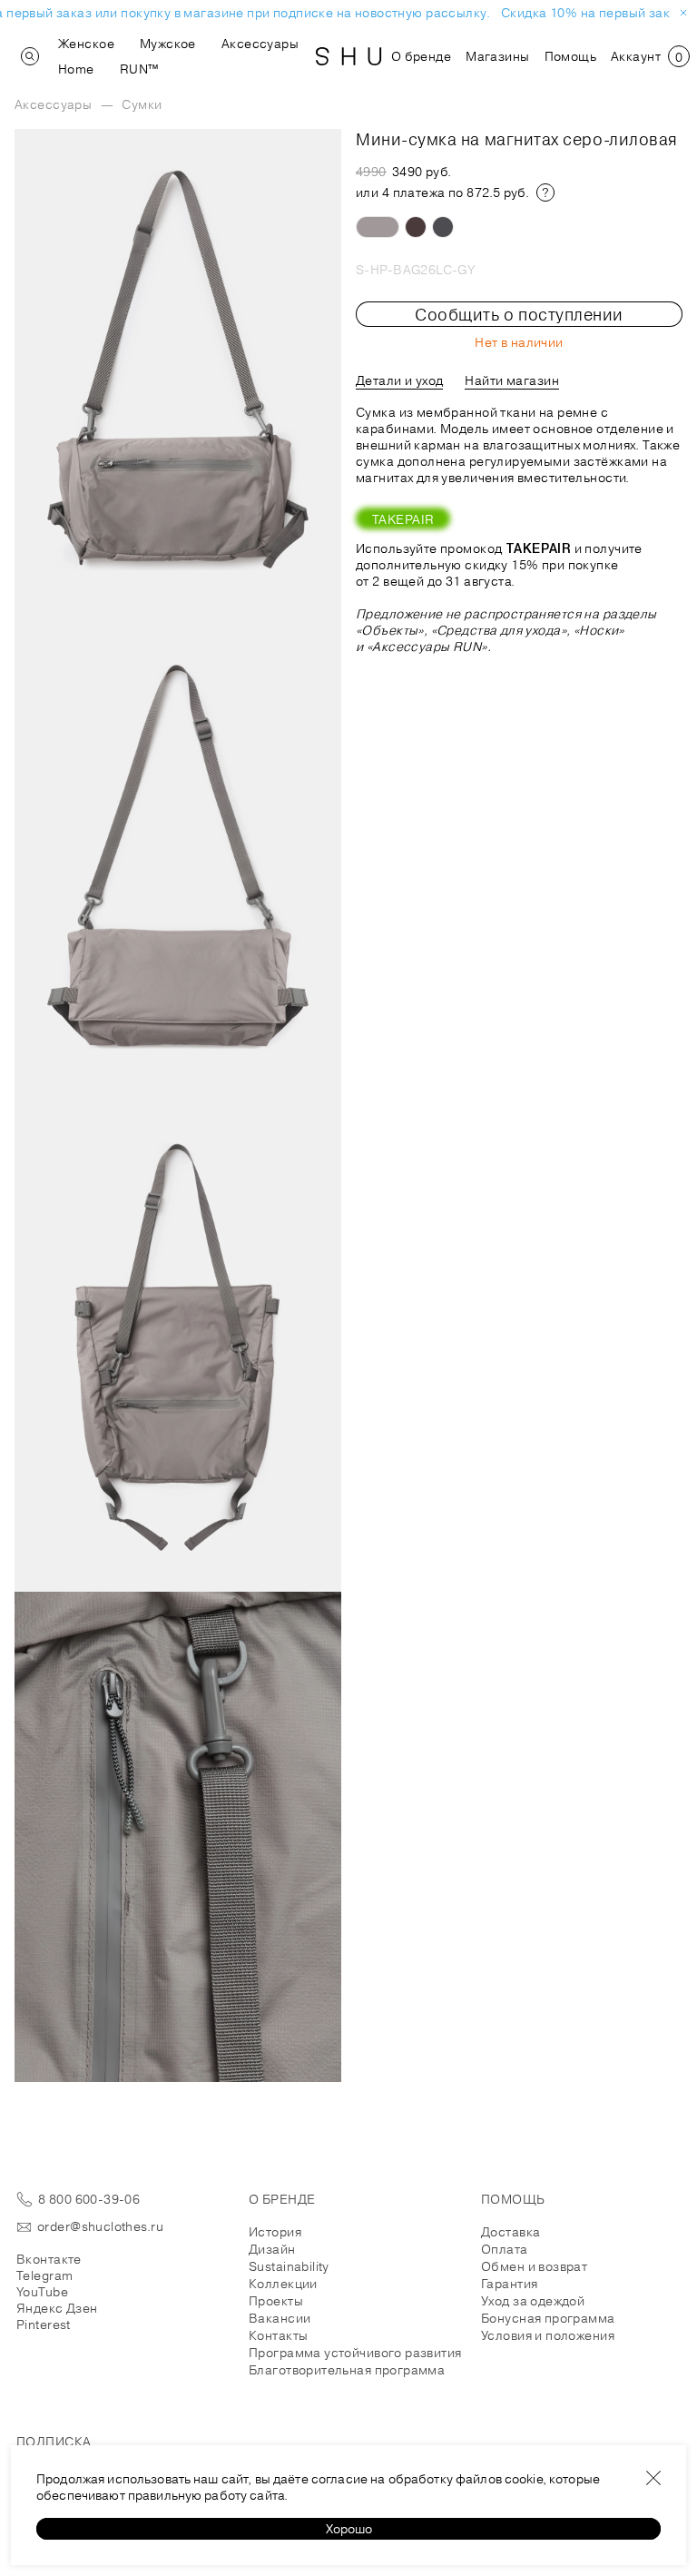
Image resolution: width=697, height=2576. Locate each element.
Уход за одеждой (533, 2301)
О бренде (421, 56)
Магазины (497, 56)
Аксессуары (260, 44)
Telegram (44, 2275)
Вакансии (280, 2318)
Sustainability (289, 2266)
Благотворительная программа (347, 2370)
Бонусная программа (548, 2318)
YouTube (42, 2292)
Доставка (510, 2232)
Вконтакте (49, 2259)
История (275, 2232)
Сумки (142, 104)
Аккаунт (636, 56)
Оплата (505, 2249)
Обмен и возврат (534, 2266)
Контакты (278, 2335)
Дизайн (272, 2249)
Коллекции (283, 2284)
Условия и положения (548, 2335)
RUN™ (139, 69)
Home (76, 69)
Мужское (168, 44)
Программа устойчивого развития (355, 2353)
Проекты (276, 2301)
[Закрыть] (653, 2478)
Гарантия (509, 2284)
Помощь (571, 56)
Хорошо (349, 2529)
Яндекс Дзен (57, 2308)
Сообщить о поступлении (519, 314)
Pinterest (44, 2324)
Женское (86, 44)
